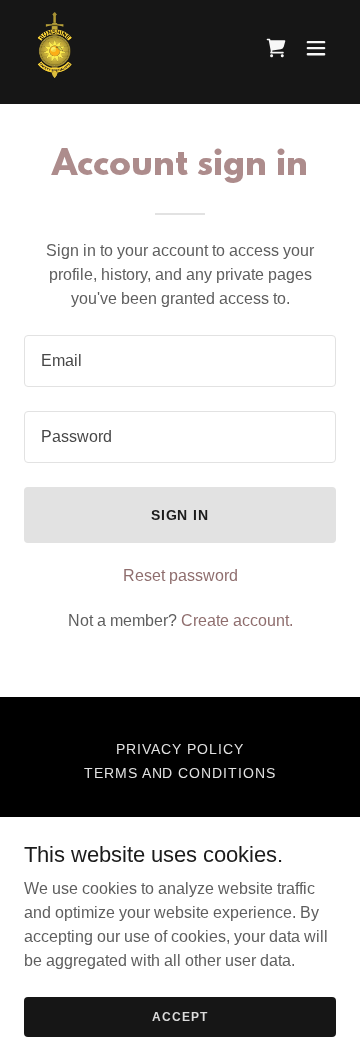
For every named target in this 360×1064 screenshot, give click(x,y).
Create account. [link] (237, 620)
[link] (53, 48)
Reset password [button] (180, 575)
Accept (179, 1016)
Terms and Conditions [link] (180, 773)
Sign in (180, 515)
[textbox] (180, 361)
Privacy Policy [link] (180, 749)
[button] (316, 48)
